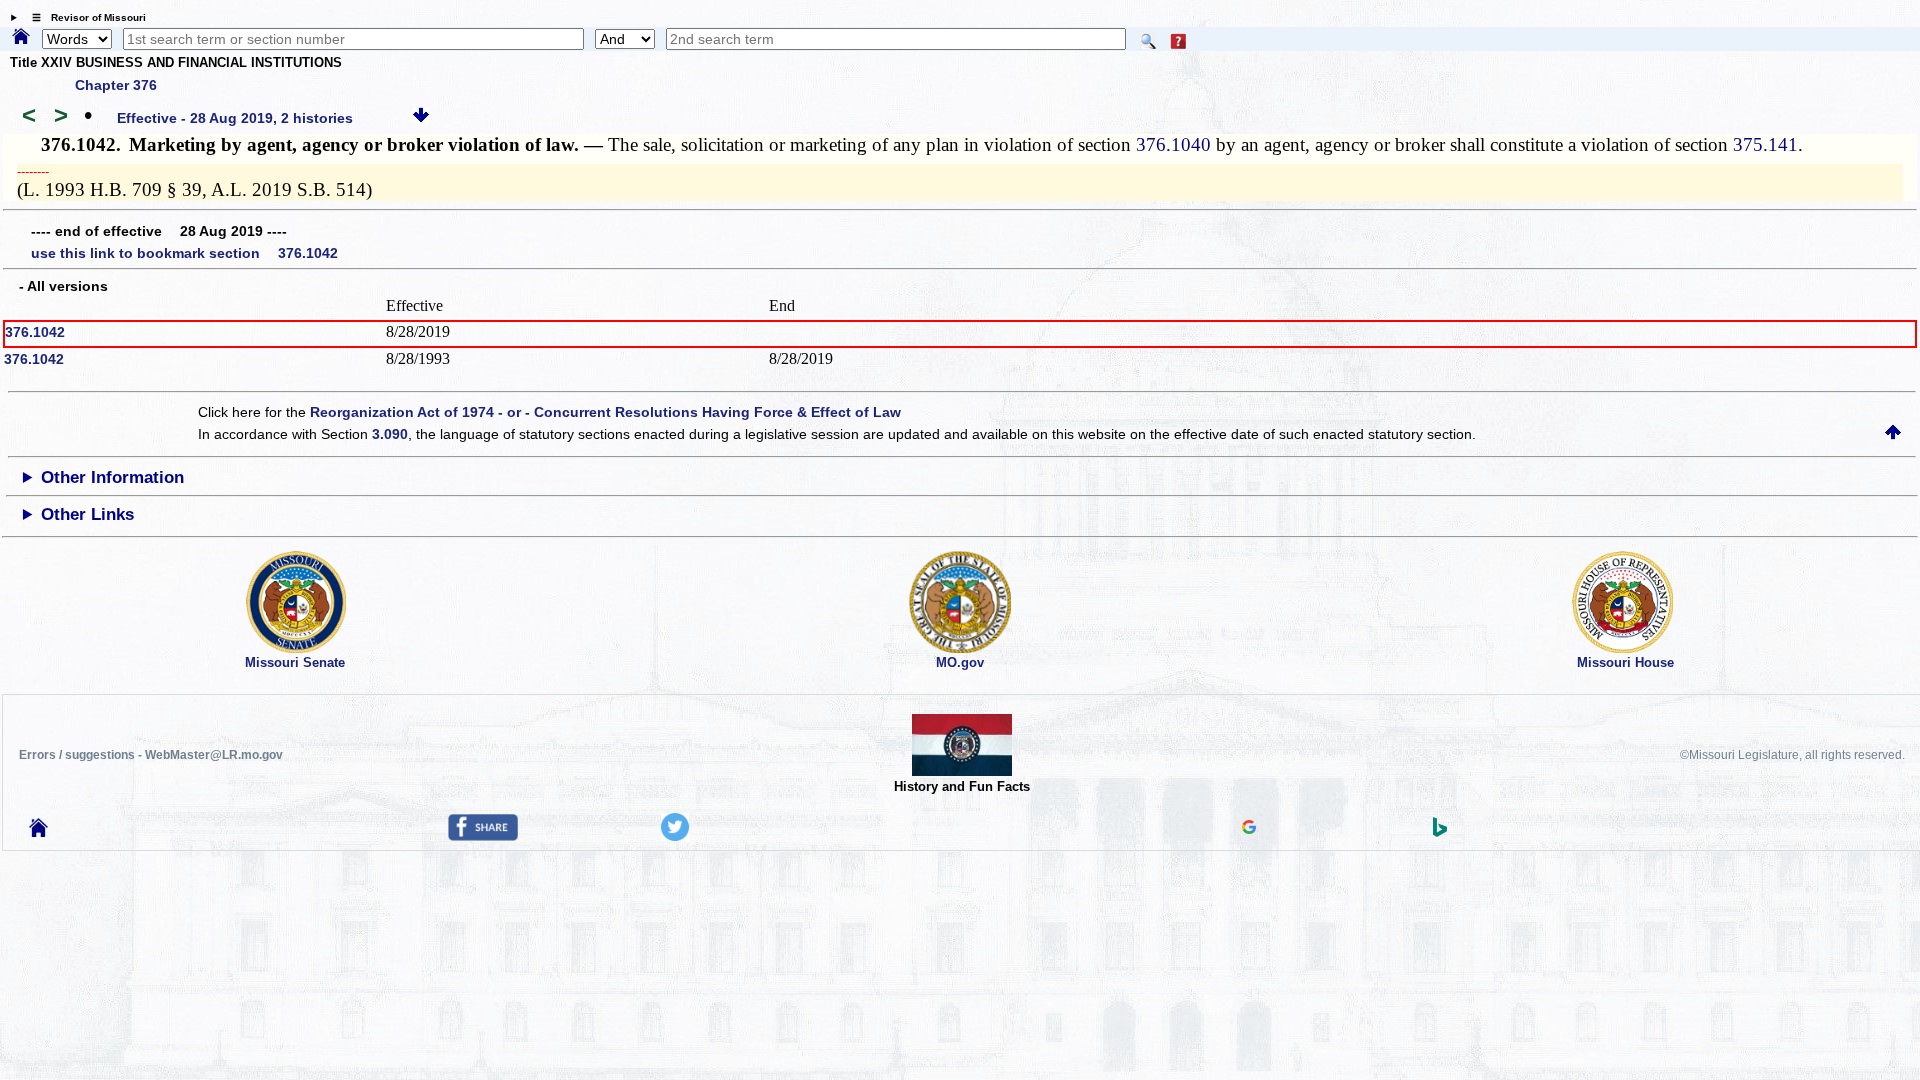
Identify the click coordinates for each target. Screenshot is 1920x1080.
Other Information (112, 477)
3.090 (390, 434)
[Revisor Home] (39, 832)
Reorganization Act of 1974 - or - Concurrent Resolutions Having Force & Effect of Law (605, 412)
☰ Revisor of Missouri (84, 17)
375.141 (1765, 144)
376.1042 (35, 332)
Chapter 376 (116, 85)
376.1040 (1173, 144)
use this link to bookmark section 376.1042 (184, 253)
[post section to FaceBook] (483, 836)
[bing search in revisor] (1440, 832)
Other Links (87, 514)
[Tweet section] (675, 836)
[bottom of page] (421, 118)
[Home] (21, 38)
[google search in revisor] (1249, 829)
